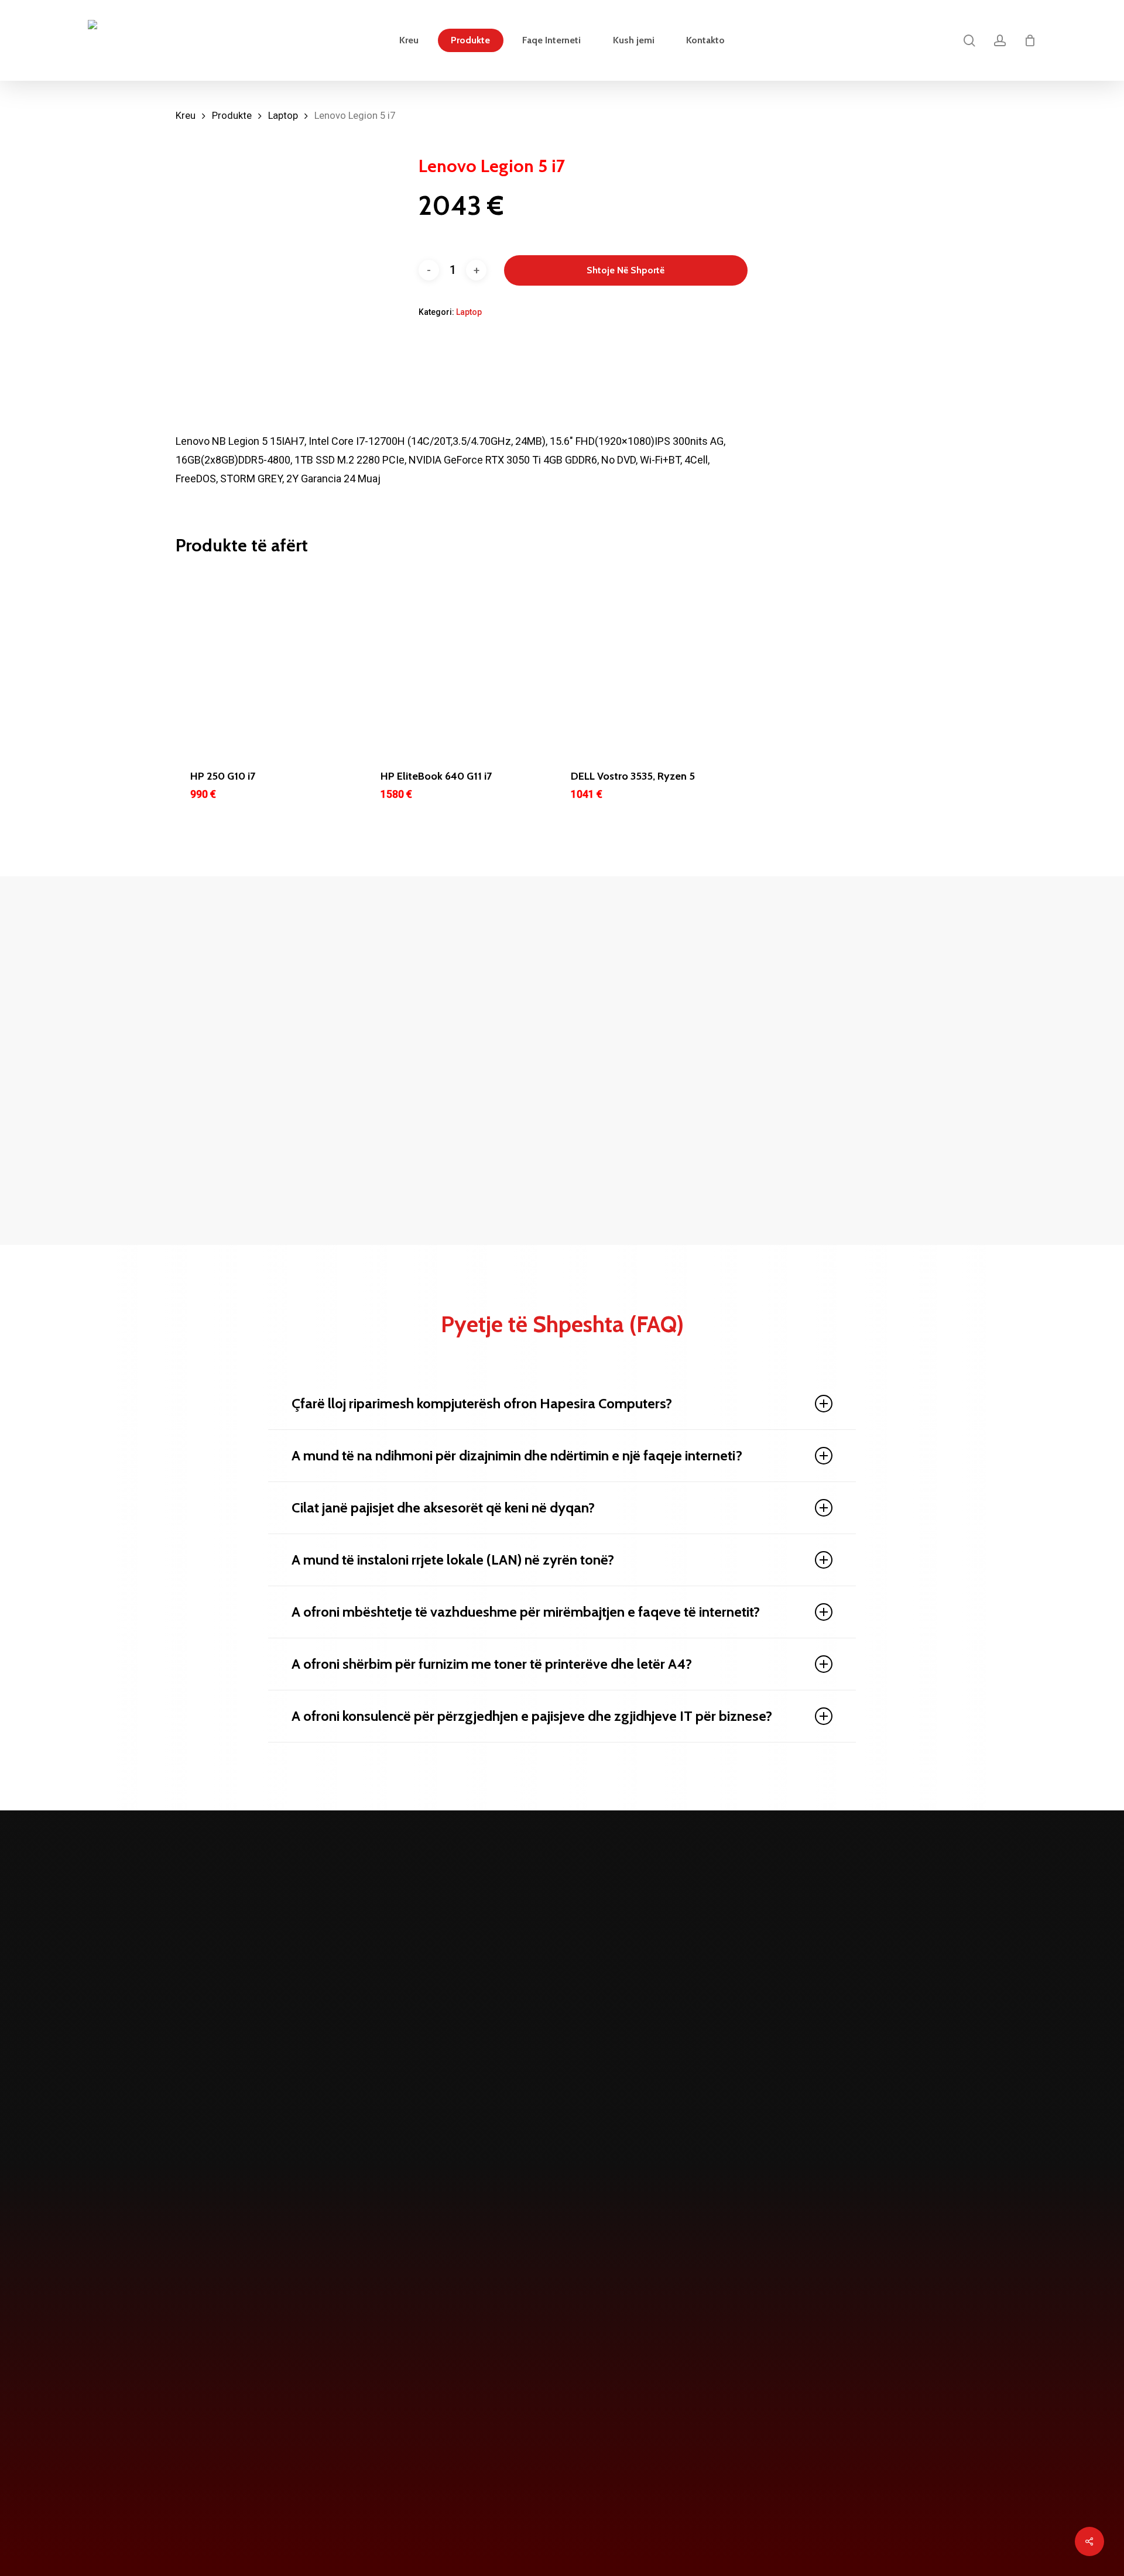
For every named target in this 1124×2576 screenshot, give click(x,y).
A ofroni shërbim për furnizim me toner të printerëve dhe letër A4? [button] (492, 1664)
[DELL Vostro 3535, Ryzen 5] (648, 661)
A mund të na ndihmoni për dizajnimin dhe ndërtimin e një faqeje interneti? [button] (517, 1455)
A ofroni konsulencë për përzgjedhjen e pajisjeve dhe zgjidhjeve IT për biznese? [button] (532, 1716)
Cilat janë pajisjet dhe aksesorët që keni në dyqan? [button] (443, 1507)
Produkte (232, 116)
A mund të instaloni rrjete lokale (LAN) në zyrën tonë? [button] (453, 1560)
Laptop (283, 116)
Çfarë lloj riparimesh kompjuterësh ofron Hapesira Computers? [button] (482, 1403)
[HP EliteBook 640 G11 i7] (458, 661)
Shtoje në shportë (626, 270)
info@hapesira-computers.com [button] (632, 2500)
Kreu (186, 116)
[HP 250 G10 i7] (267, 661)
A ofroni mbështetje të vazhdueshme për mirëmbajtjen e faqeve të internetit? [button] (526, 1612)
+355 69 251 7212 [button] (439, 2500)
